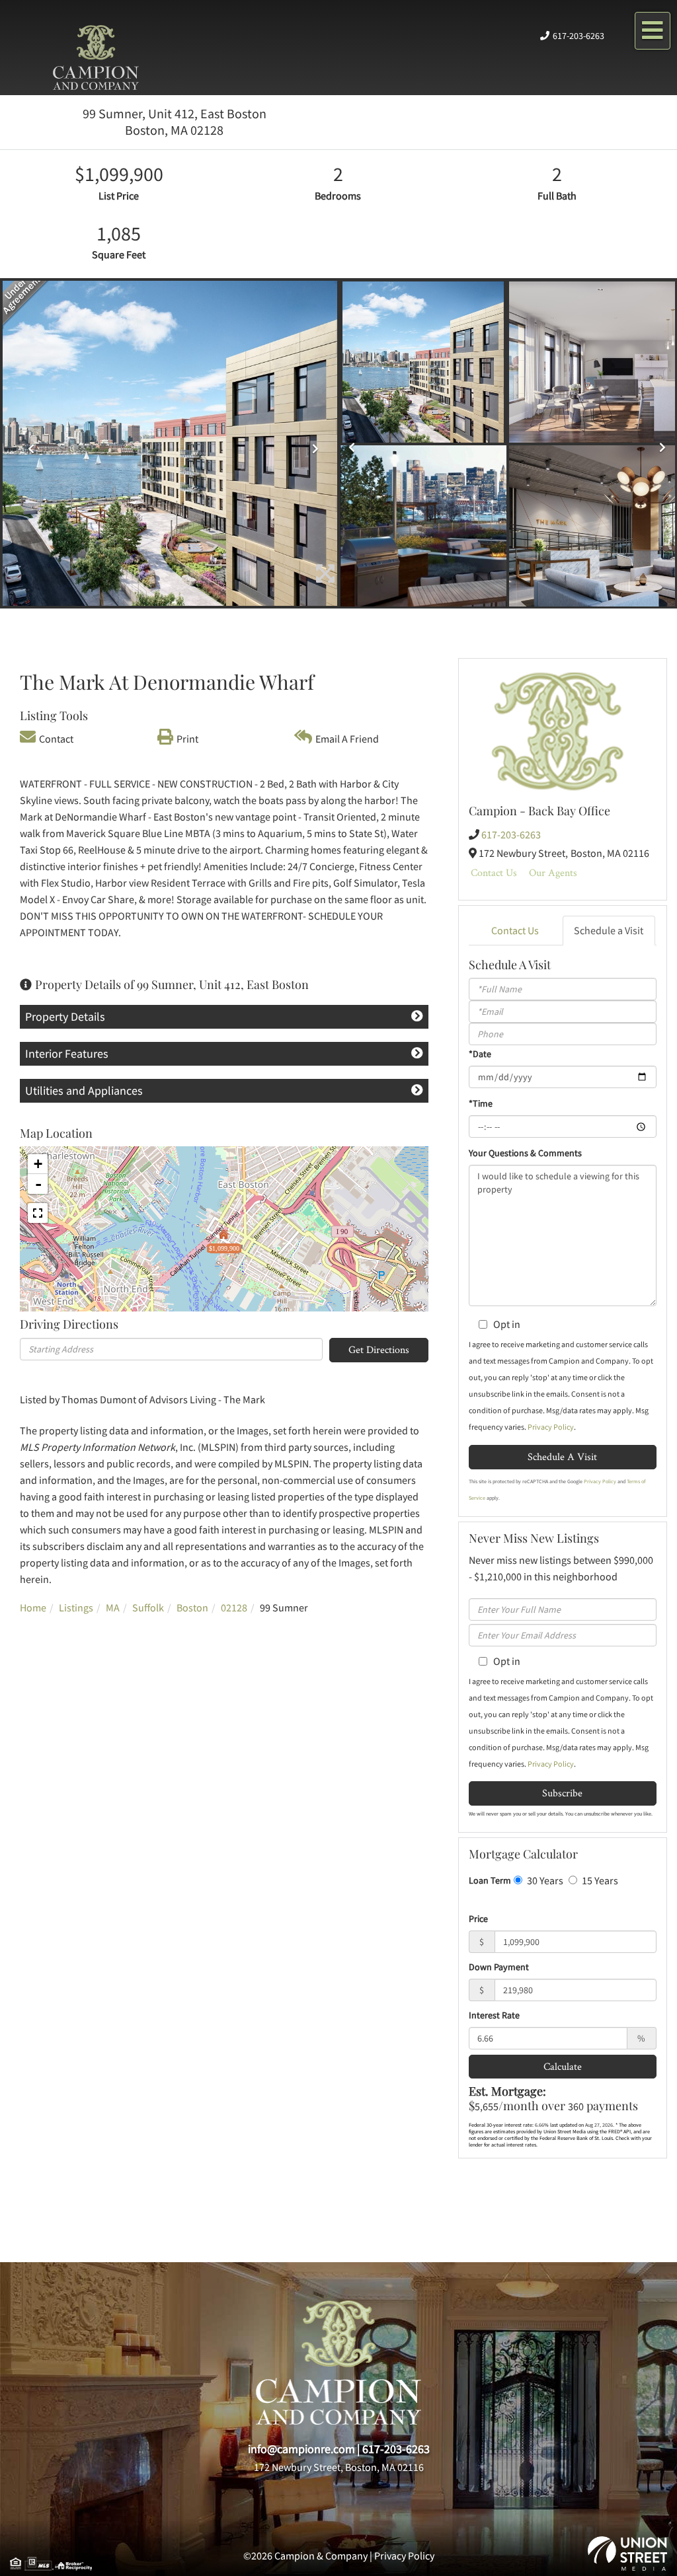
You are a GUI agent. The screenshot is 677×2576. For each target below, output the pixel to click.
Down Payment (499, 1967)
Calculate (563, 2066)
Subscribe (562, 1793)
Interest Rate (494, 2015)
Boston (192, 1607)
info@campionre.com (301, 2449)
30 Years (544, 1880)
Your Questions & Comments (525, 1153)
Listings (76, 1607)
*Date (480, 1054)
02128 (234, 1607)
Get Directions (379, 1349)
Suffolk (148, 1607)
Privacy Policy (551, 1427)
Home (33, 1607)
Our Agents (553, 872)
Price (478, 1919)
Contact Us (494, 872)
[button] (28, 444)
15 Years (599, 1880)
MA (113, 1607)
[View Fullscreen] (38, 1213)
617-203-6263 (578, 36)
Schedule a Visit (609, 930)
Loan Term (490, 1880)
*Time (481, 1103)
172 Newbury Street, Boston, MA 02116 (339, 2467)
